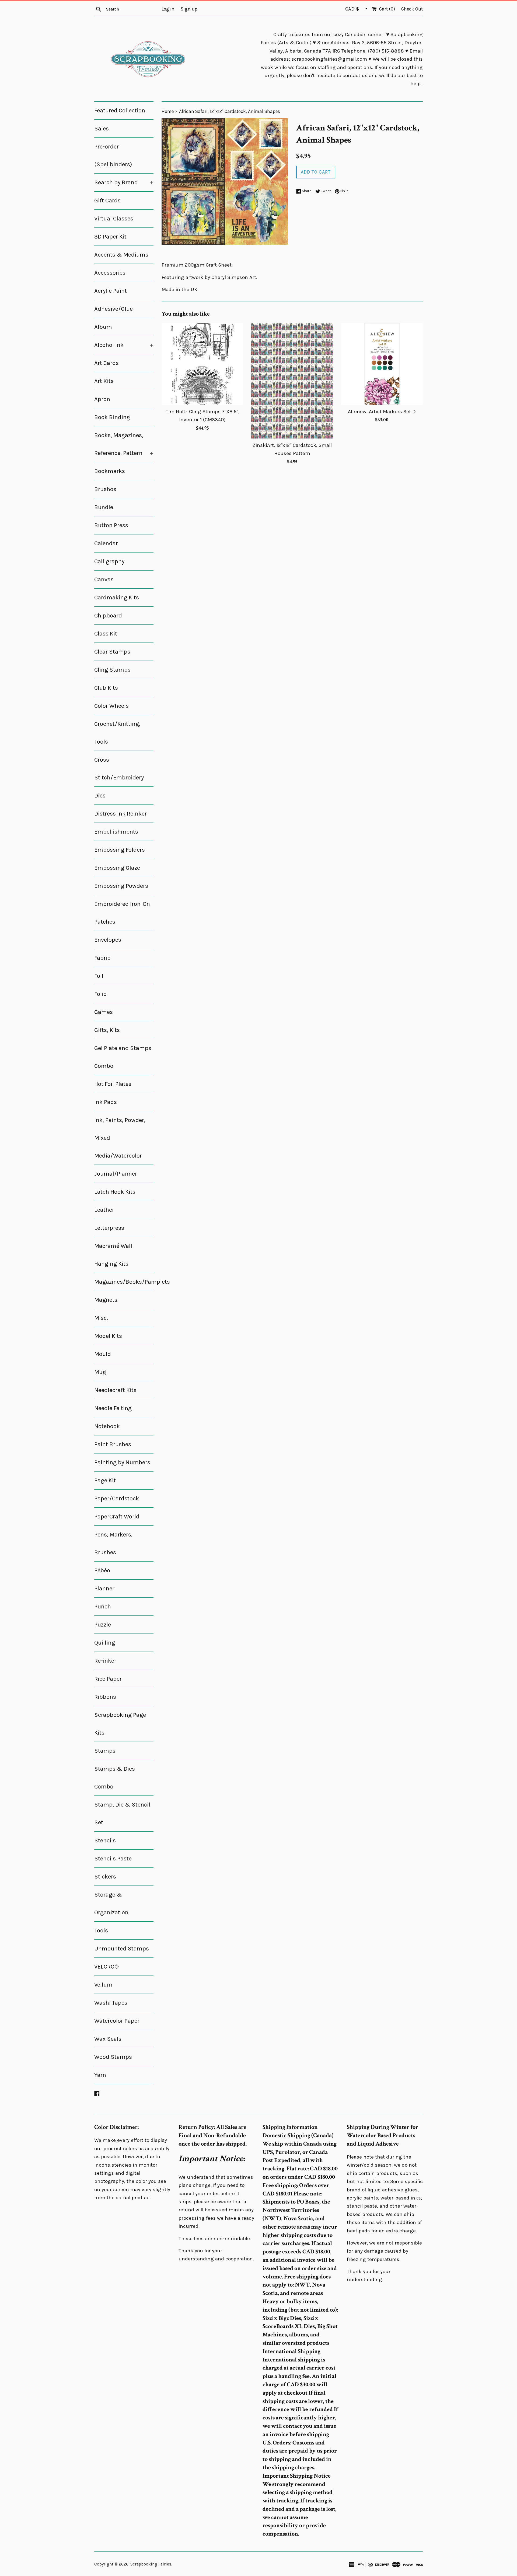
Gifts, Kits (107, 1030)
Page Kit (105, 1480)
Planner (104, 1589)
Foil (99, 976)
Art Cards (106, 363)
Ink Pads (106, 1102)
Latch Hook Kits (115, 1192)
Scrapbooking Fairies (151, 2564)
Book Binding (112, 417)
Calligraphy (109, 561)
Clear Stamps (112, 652)
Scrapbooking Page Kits (120, 1724)
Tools (101, 1931)
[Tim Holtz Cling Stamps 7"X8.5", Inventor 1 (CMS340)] (202, 364)
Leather (104, 1210)
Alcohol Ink (124, 345)
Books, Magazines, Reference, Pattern (124, 444)
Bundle (104, 507)
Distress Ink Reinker (120, 814)
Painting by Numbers (122, 1462)
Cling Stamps (112, 670)
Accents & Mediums (121, 255)
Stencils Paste (113, 1859)
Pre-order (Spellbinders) (113, 156)
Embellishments (116, 832)
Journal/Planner (116, 1174)
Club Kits (106, 688)
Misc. (101, 1318)
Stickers (105, 1877)
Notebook (107, 1426)
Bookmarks (110, 471)
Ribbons (105, 1697)
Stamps (105, 1751)
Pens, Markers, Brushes (113, 1543)
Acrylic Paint (111, 291)
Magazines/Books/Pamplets (124, 1282)
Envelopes (108, 940)
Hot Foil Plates (113, 1084)
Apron (102, 399)
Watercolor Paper (117, 2021)
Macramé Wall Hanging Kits (113, 1255)
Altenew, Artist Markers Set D (382, 412)
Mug (100, 1372)
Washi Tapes (111, 2003)
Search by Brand (124, 182)
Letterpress (109, 1228)
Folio (100, 994)
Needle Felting (113, 1408)
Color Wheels (111, 706)
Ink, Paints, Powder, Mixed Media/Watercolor (120, 1138)
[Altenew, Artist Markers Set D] (382, 364)
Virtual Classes (114, 219)
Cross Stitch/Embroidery (119, 769)
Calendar (106, 543)
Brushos (105, 489)
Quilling (105, 1643)
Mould (103, 1354)
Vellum (103, 1985)
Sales (102, 129)
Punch (103, 1607)
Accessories (110, 273)
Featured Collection (120, 111)
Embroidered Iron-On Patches (122, 913)
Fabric (102, 958)
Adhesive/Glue (113, 309)
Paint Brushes (113, 1444)
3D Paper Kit (110, 237)
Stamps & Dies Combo (115, 1778)
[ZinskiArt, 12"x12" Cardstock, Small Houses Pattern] (292, 381)
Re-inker (105, 1661)
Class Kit (106, 634)
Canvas (104, 579)
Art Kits (104, 381)
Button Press (111, 525)
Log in (168, 9)
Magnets (106, 1300)
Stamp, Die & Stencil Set (122, 1814)
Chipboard (108, 616)
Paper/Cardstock (117, 1498)
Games (104, 1012)
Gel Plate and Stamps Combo (123, 1057)
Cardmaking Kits (117, 598)
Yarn (100, 2075)
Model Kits (108, 1336)
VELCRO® (106, 1967)
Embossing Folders (120, 850)
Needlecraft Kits (115, 1390)
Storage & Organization (111, 1904)
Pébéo (102, 1570)
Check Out (412, 9)
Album (103, 327)
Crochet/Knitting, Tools (117, 733)
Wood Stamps (113, 2057)
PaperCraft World (117, 1517)
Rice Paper (108, 1679)
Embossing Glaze (117, 868)
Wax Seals (108, 2039)
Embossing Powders (121, 886)
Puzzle (103, 1625)
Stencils (105, 1841)
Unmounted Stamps (122, 1949)
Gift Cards (107, 201)
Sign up (189, 9)
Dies (100, 796)
